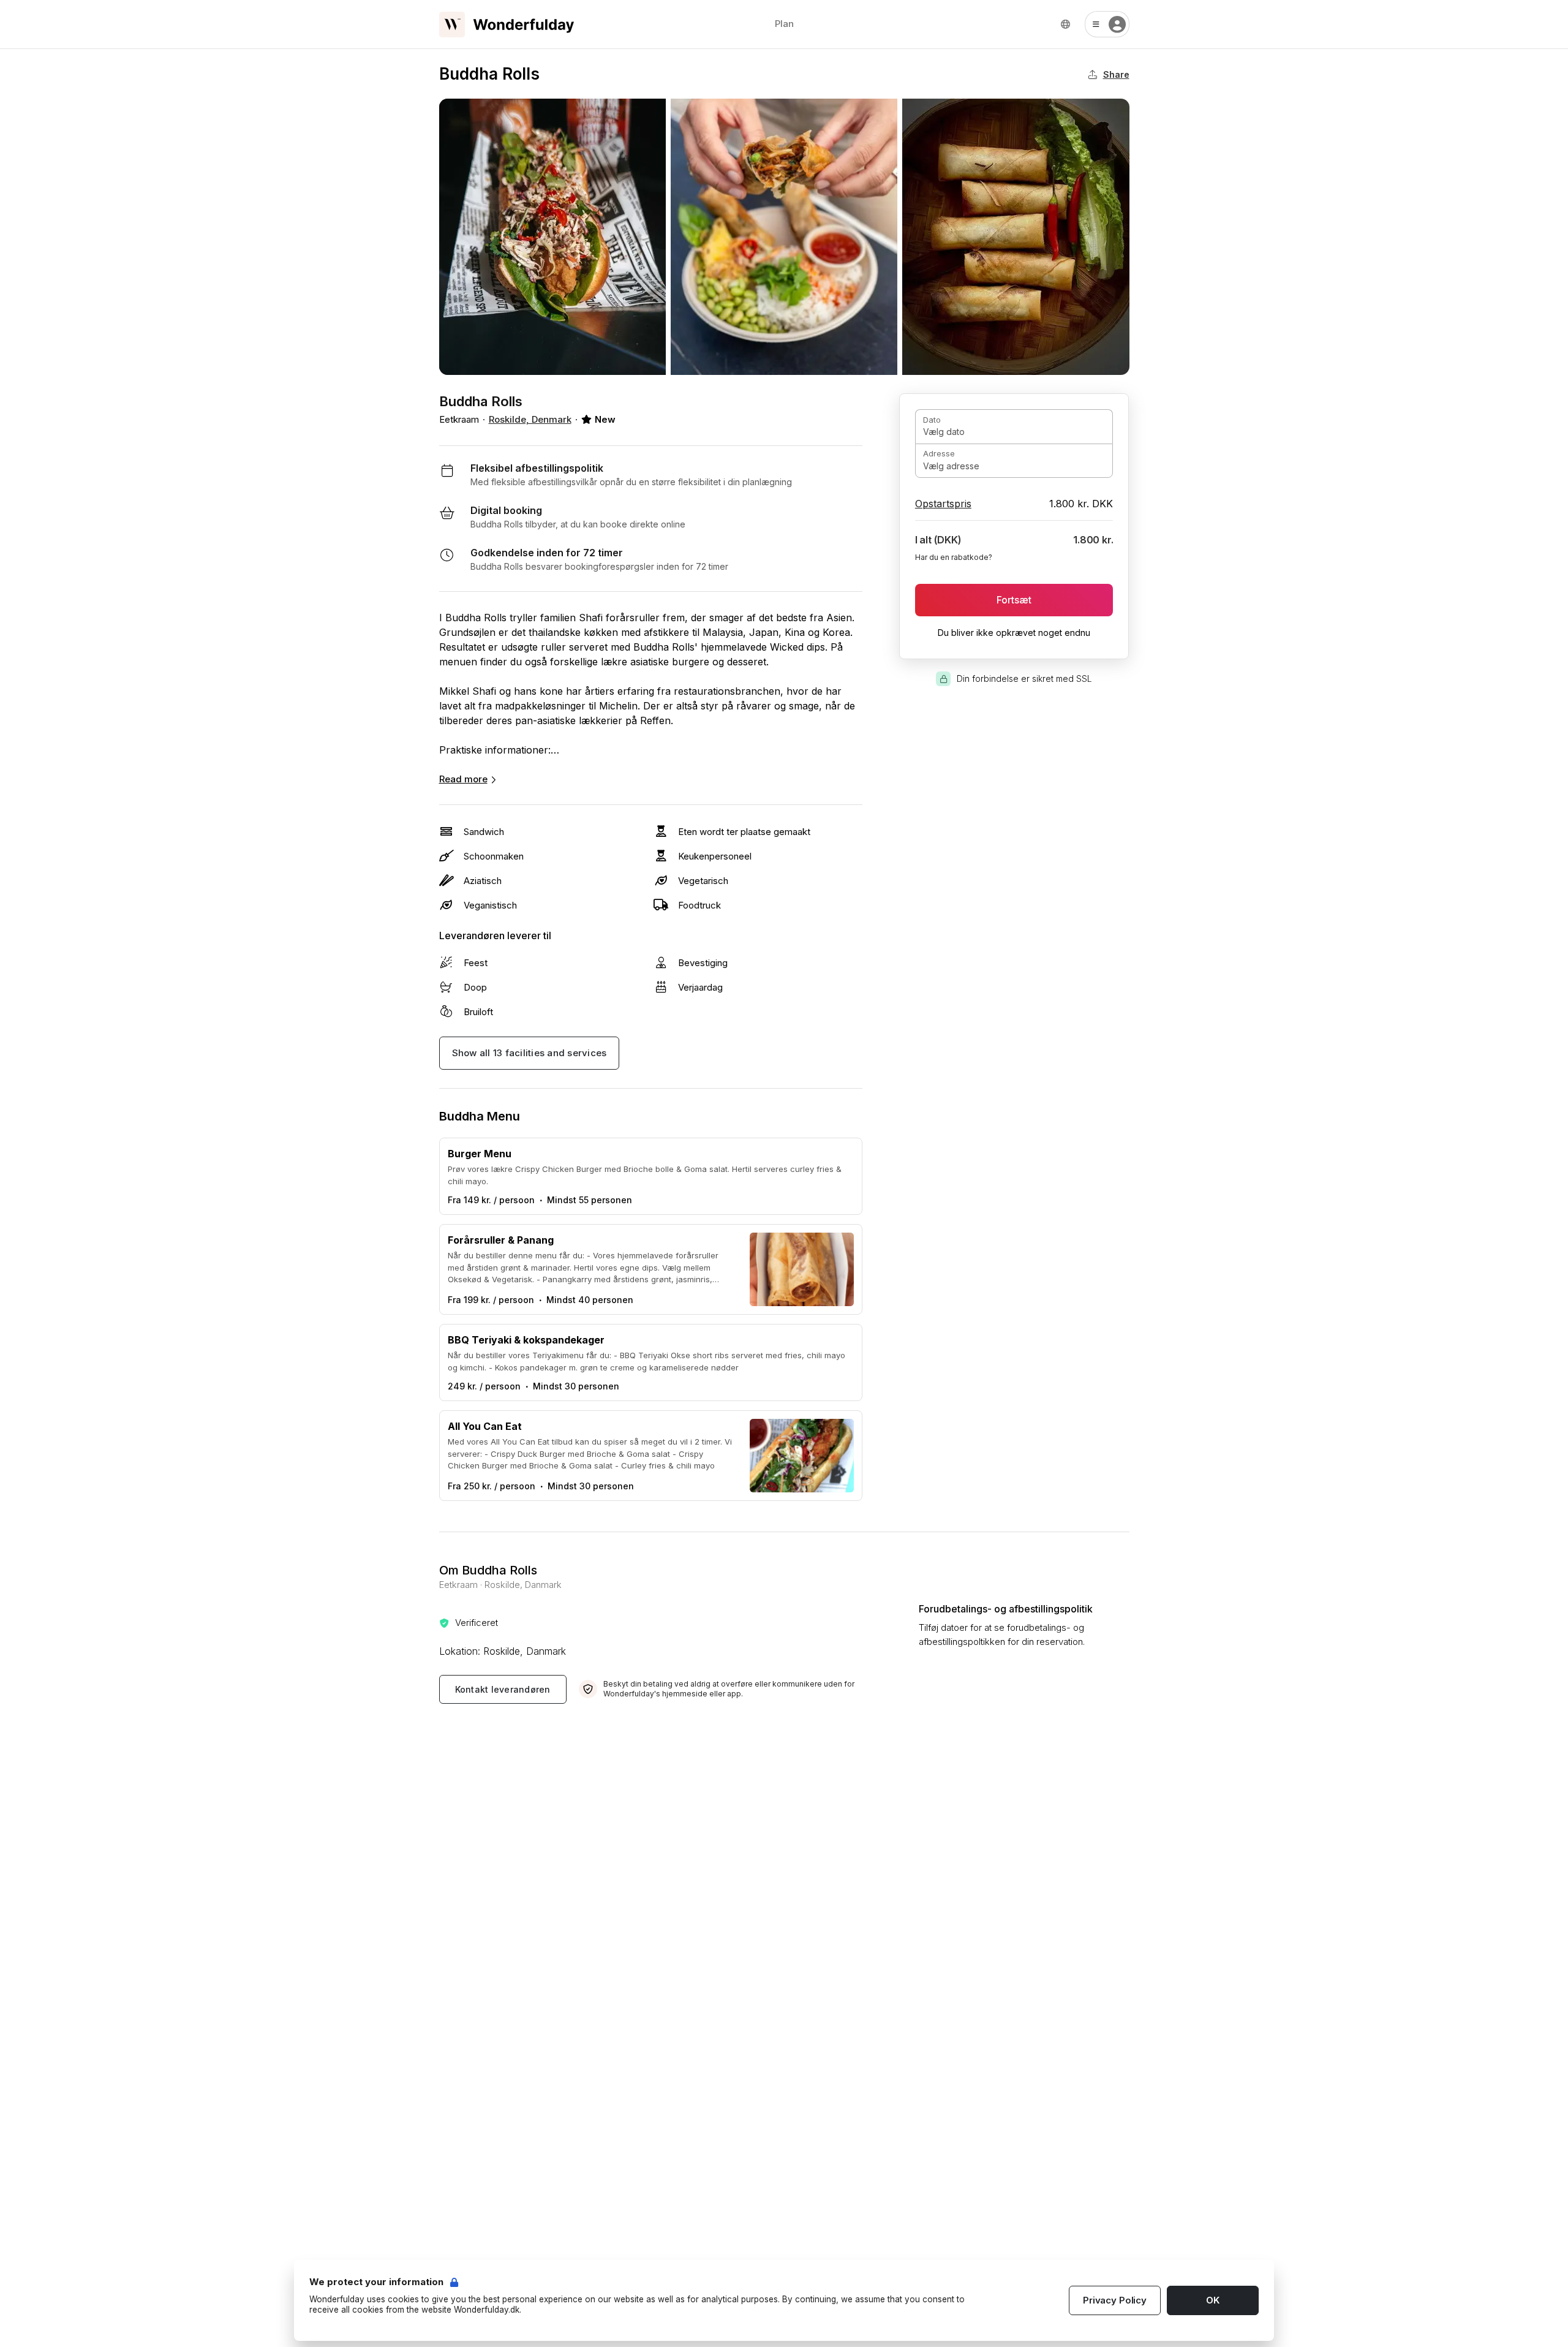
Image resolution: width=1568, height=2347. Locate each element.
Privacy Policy (1115, 2300)
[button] (1107, 24)
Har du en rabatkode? (954, 557)
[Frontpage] (507, 25)
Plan (784, 24)
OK (1213, 2300)
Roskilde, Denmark (530, 419)
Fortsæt (1014, 600)
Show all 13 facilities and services (530, 1053)
